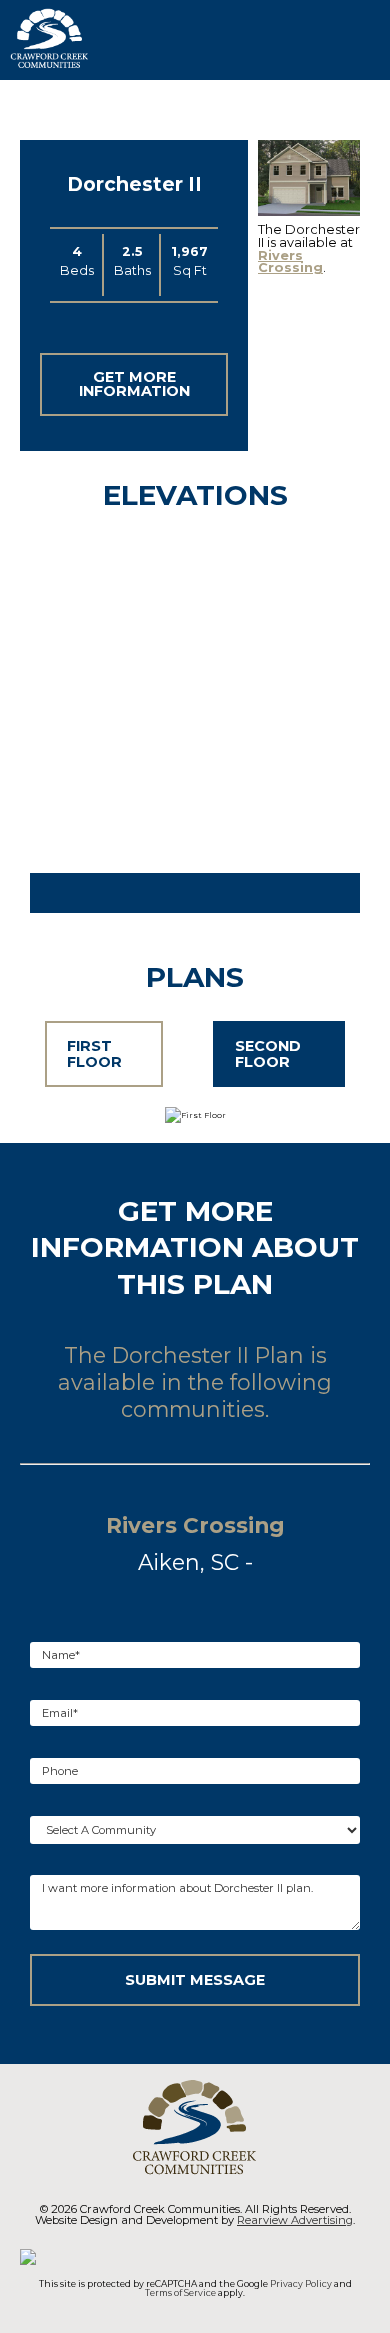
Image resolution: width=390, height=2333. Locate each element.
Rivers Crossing (290, 262)
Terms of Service (180, 2292)
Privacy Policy (301, 2283)
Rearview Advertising (295, 2220)
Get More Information (134, 384)
